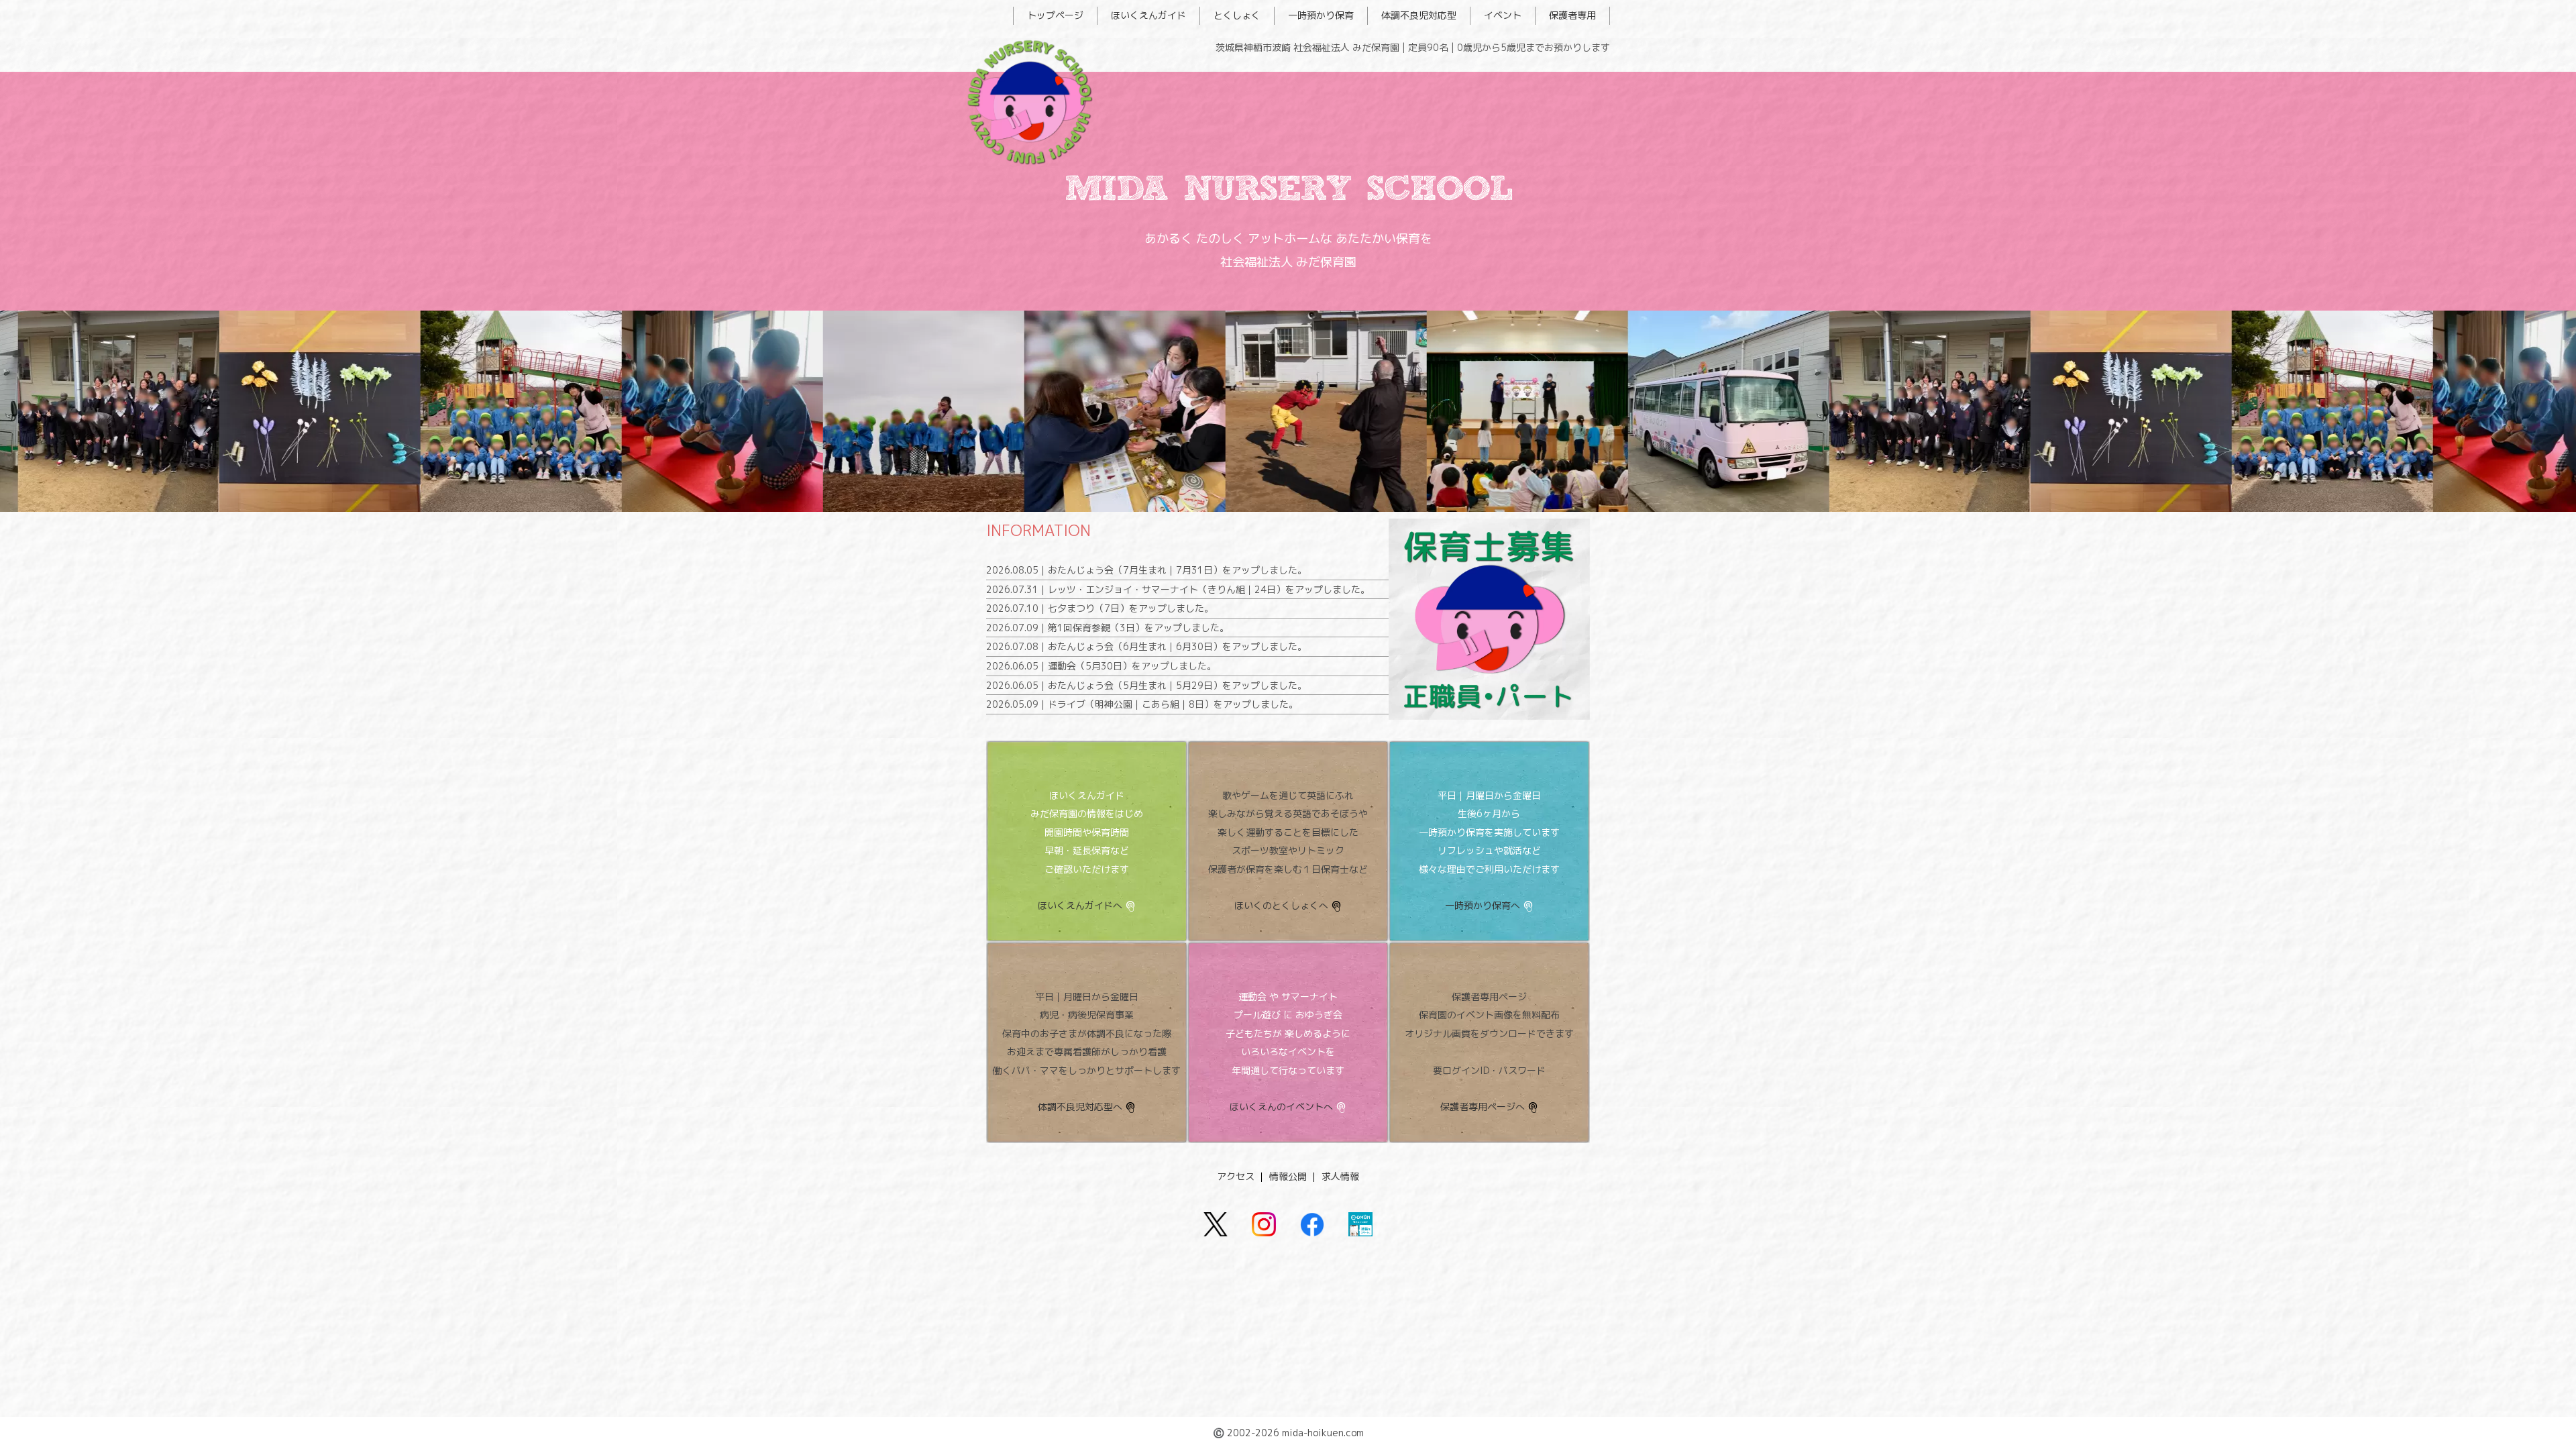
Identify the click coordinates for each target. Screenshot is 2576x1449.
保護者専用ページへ (1483, 1107)
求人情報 (1340, 1176)
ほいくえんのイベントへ (1281, 1107)
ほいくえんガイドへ (1080, 905)
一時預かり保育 (1321, 15)
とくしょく (1237, 15)
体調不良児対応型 (1419, 15)
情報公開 (1288, 1176)
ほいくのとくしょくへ (1281, 905)
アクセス (1236, 1176)
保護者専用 (1572, 15)
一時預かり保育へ (1483, 905)
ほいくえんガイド (1148, 15)
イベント (1503, 15)
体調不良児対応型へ (1080, 1107)
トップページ (1055, 15)
